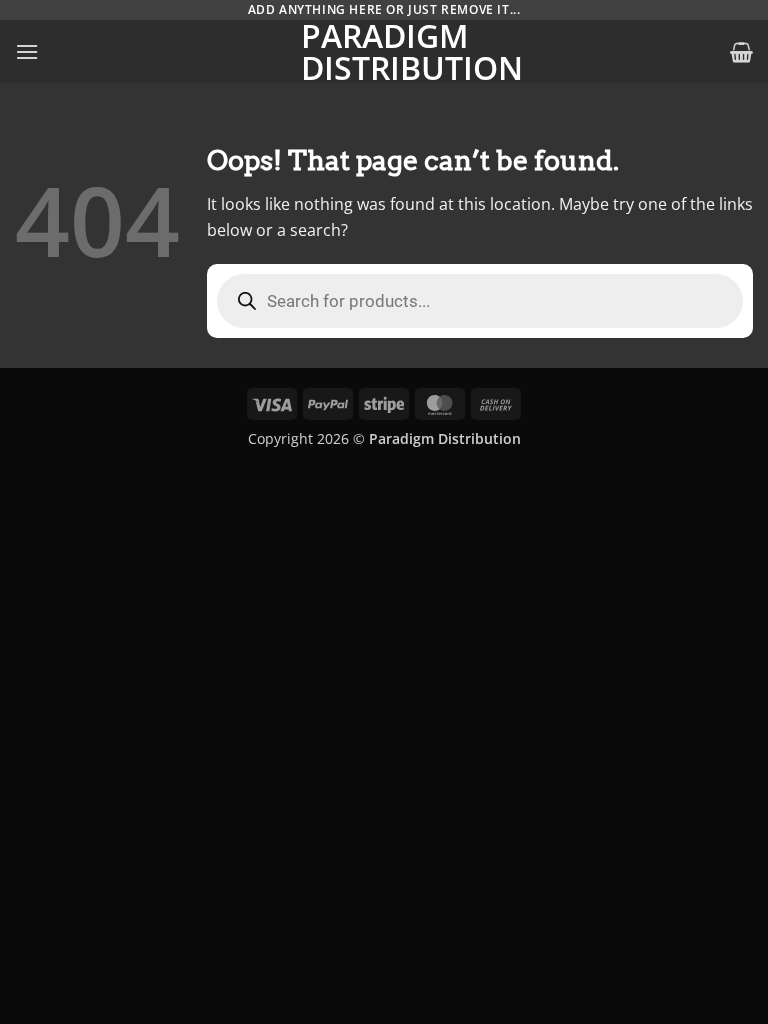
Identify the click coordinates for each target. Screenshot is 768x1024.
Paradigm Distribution (384, 52)
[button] (27, 51)
